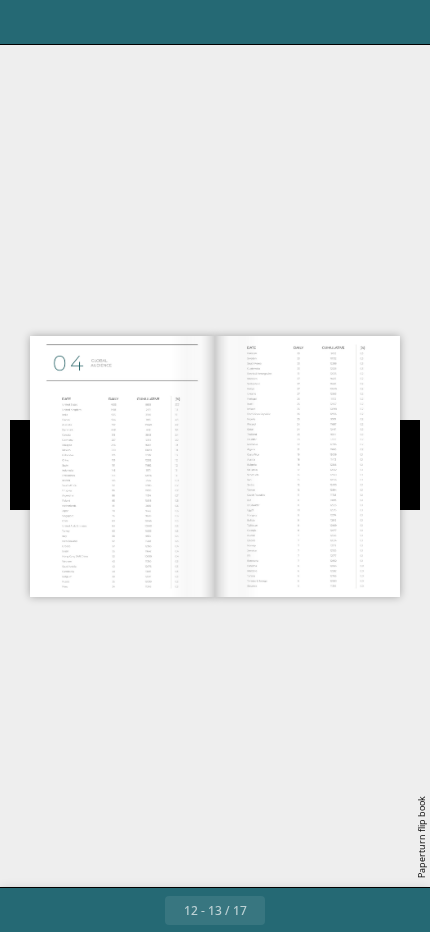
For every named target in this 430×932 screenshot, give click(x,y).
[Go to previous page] (143, 910)
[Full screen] (402, 22)
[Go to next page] (287, 910)
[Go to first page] (99, 910)
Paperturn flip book (421, 837)
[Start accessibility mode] (116, 22)
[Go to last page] (331, 910)
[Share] (358, 22)
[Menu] (28, 22)
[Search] (72, 22)
